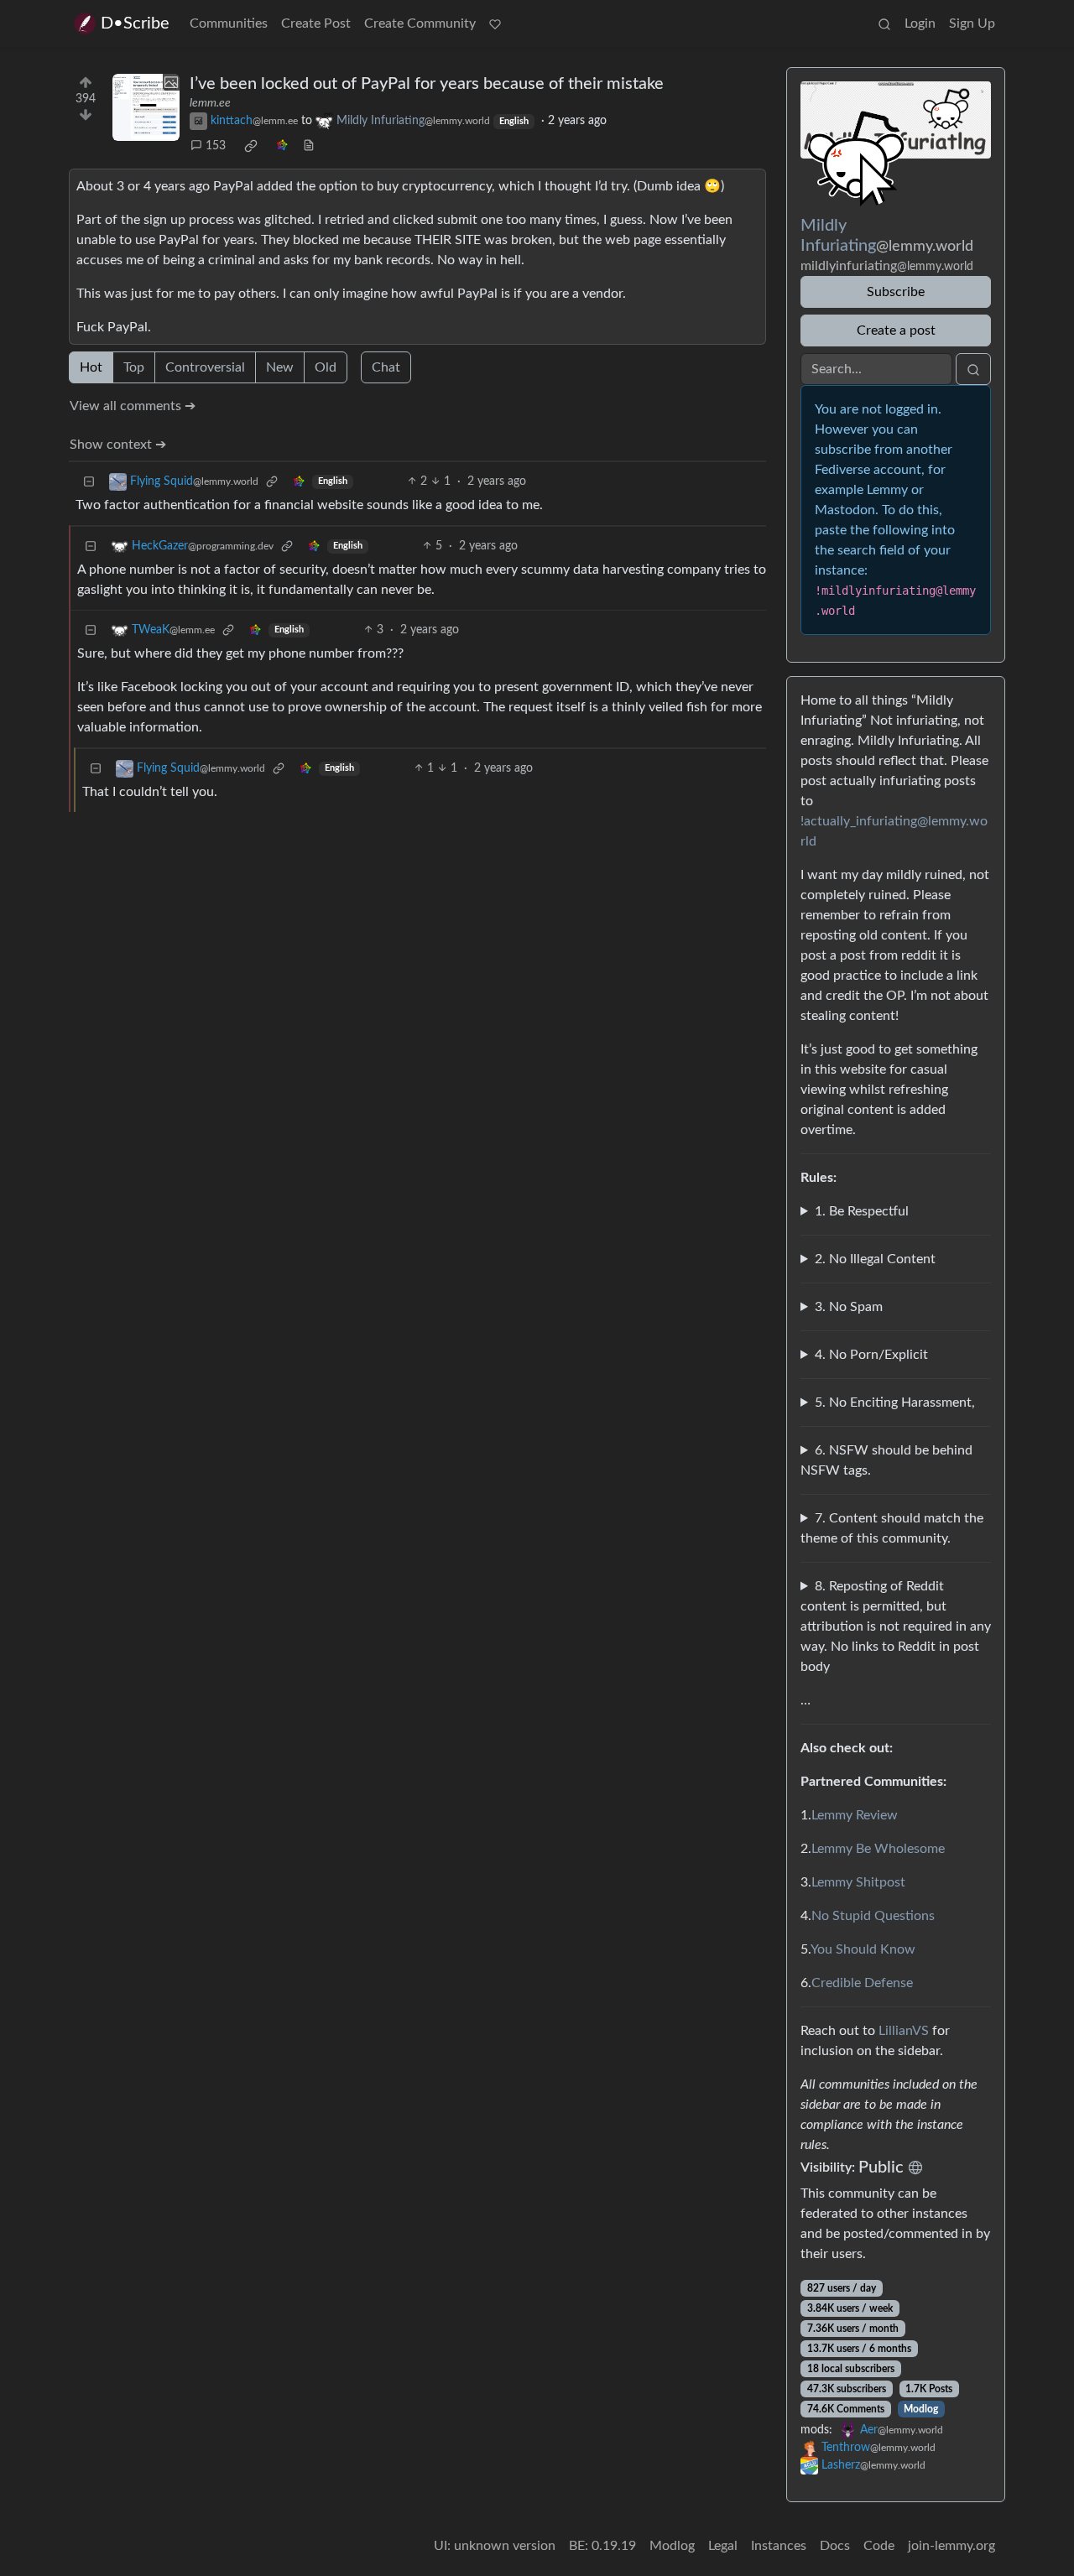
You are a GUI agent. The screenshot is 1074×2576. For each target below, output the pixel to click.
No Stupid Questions (873, 1916)
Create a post (896, 330)
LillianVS (904, 2031)
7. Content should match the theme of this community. (892, 1528)
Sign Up (972, 23)
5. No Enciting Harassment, (895, 1402)
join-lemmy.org (951, 2546)
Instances (779, 2546)
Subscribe (896, 292)
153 (216, 146)
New (280, 367)
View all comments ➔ (133, 406)
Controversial (205, 367)
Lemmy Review (855, 1815)
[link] (251, 146)
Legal (723, 2546)
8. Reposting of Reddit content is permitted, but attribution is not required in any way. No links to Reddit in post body (896, 1626)
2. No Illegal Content (875, 1259)
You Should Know (863, 1949)
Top (134, 367)
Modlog (921, 2409)
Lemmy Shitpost (858, 1882)
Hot (91, 367)
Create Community (420, 23)
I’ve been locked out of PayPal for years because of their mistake (427, 84)
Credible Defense (862, 1983)
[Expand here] (146, 107)
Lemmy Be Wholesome (878, 1849)
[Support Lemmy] (495, 23)
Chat (386, 367)
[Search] (884, 23)
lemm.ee (210, 103)
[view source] (309, 146)
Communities (229, 23)
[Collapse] (89, 482)
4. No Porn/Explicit (871, 1355)
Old (326, 367)
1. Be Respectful (862, 1211)
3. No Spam (849, 1307)
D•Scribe (135, 23)
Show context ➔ (118, 445)
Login (920, 23)
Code (879, 2546)
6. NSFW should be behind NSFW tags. (886, 1460)
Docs (835, 2546)
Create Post (316, 23)
